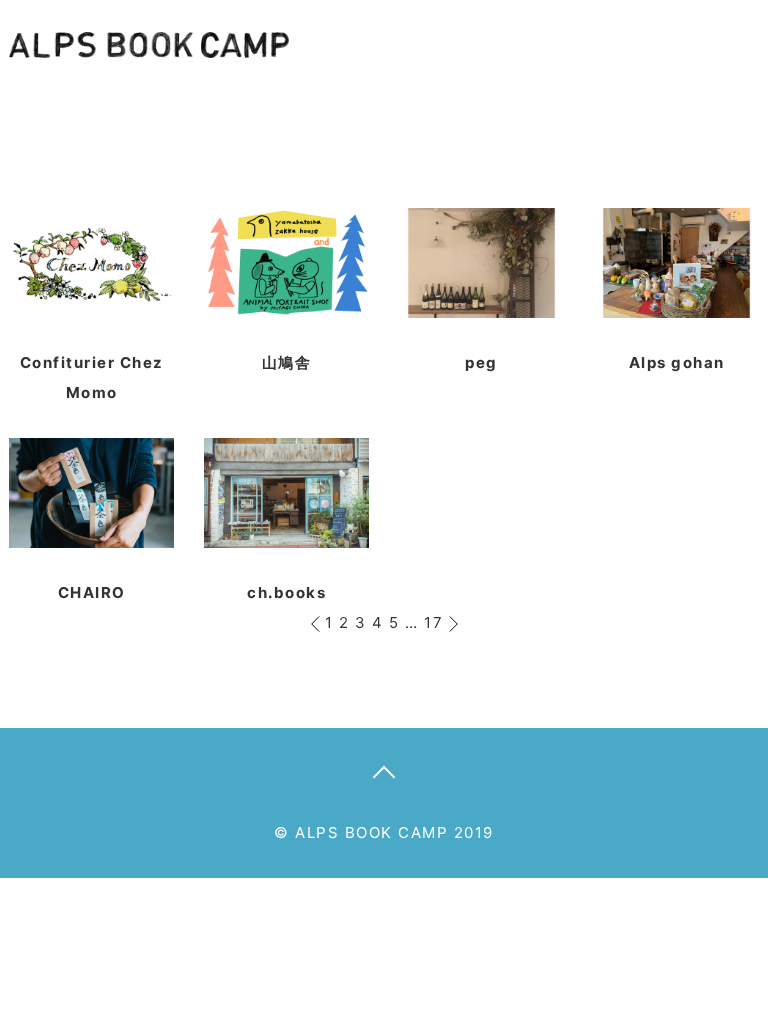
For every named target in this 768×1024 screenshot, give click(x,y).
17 (433, 622)
